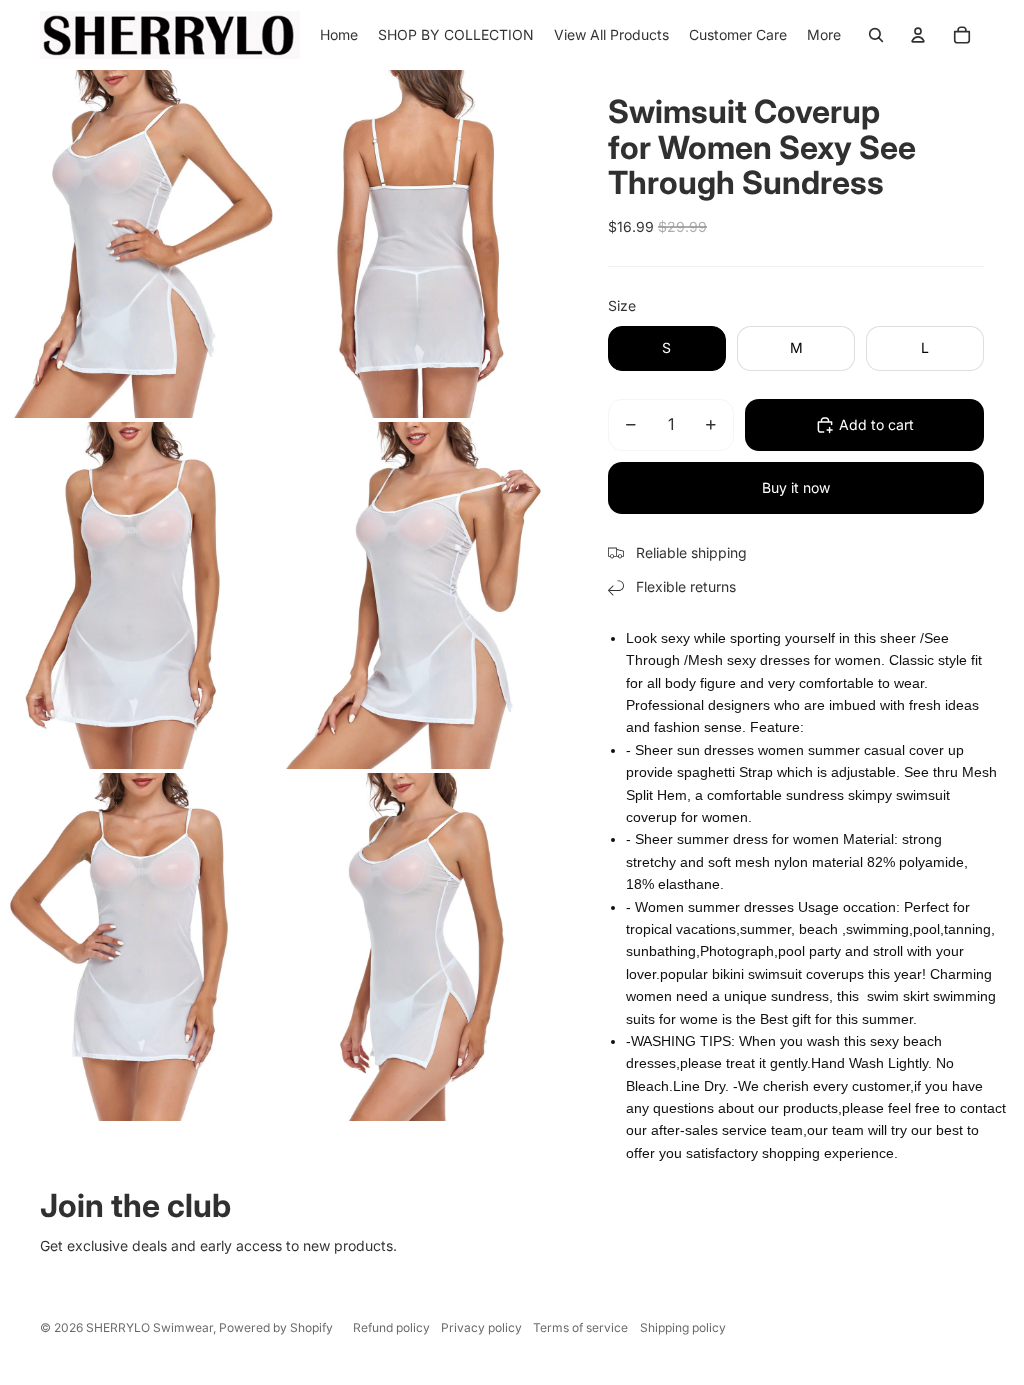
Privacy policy (481, 1327)
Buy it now (796, 487)
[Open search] (876, 35)
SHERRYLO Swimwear (149, 1327)
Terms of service (580, 1327)
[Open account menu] (918, 35)
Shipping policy (683, 1327)
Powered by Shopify (276, 1327)
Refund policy (391, 1327)
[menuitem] (824, 35)
